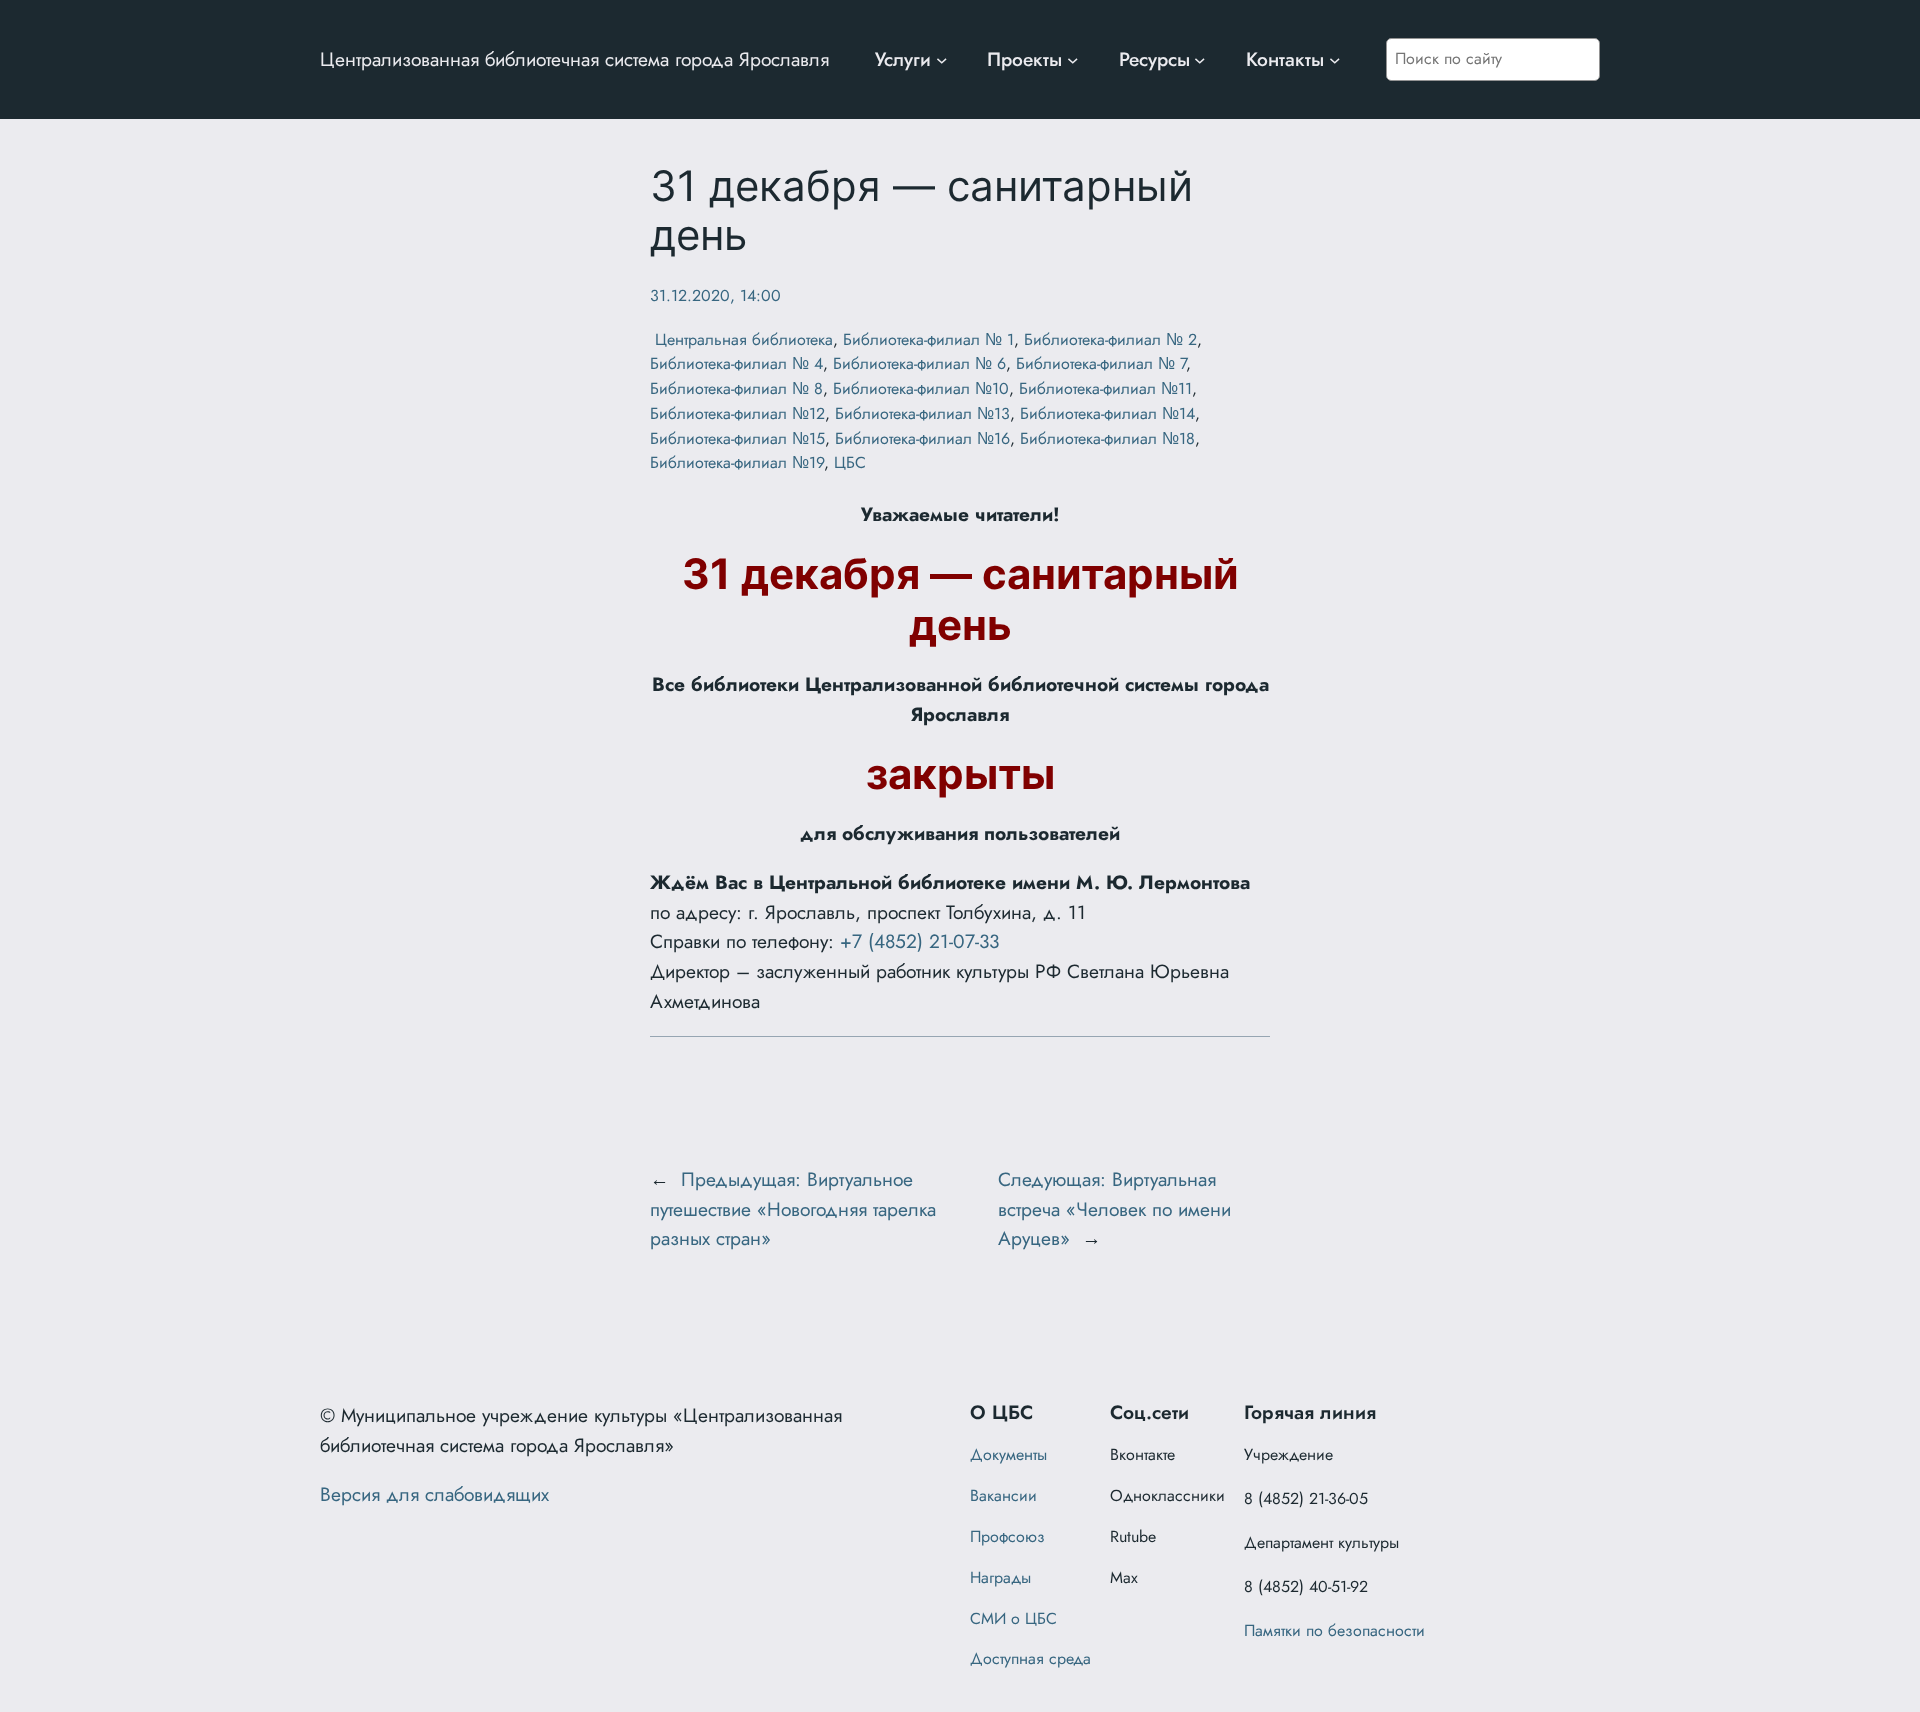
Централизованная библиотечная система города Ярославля (574, 59)
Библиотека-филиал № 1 (928, 339)
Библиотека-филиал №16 (922, 438)
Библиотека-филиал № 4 (736, 363)
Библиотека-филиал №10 (921, 388)
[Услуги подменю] (942, 60)
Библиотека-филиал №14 (1107, 413)
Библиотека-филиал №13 (922, 413)
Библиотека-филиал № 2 (1110, 339)
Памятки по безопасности (1334, 1630)
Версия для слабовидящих (434, 1494)
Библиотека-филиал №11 (1105, 388)
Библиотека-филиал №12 (737, 413)
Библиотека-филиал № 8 (736, 388)
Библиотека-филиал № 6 (919, 363)
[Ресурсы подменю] (1200, 60)
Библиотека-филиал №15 (737, 438)
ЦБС (850, 462)
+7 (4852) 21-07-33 (919, 941)
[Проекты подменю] (1073, 60)
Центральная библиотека (741, 339)
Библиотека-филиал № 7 (1101, 363)
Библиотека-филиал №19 (737, 462)
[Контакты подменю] (1335, 60)
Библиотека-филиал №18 (1107, 438)
